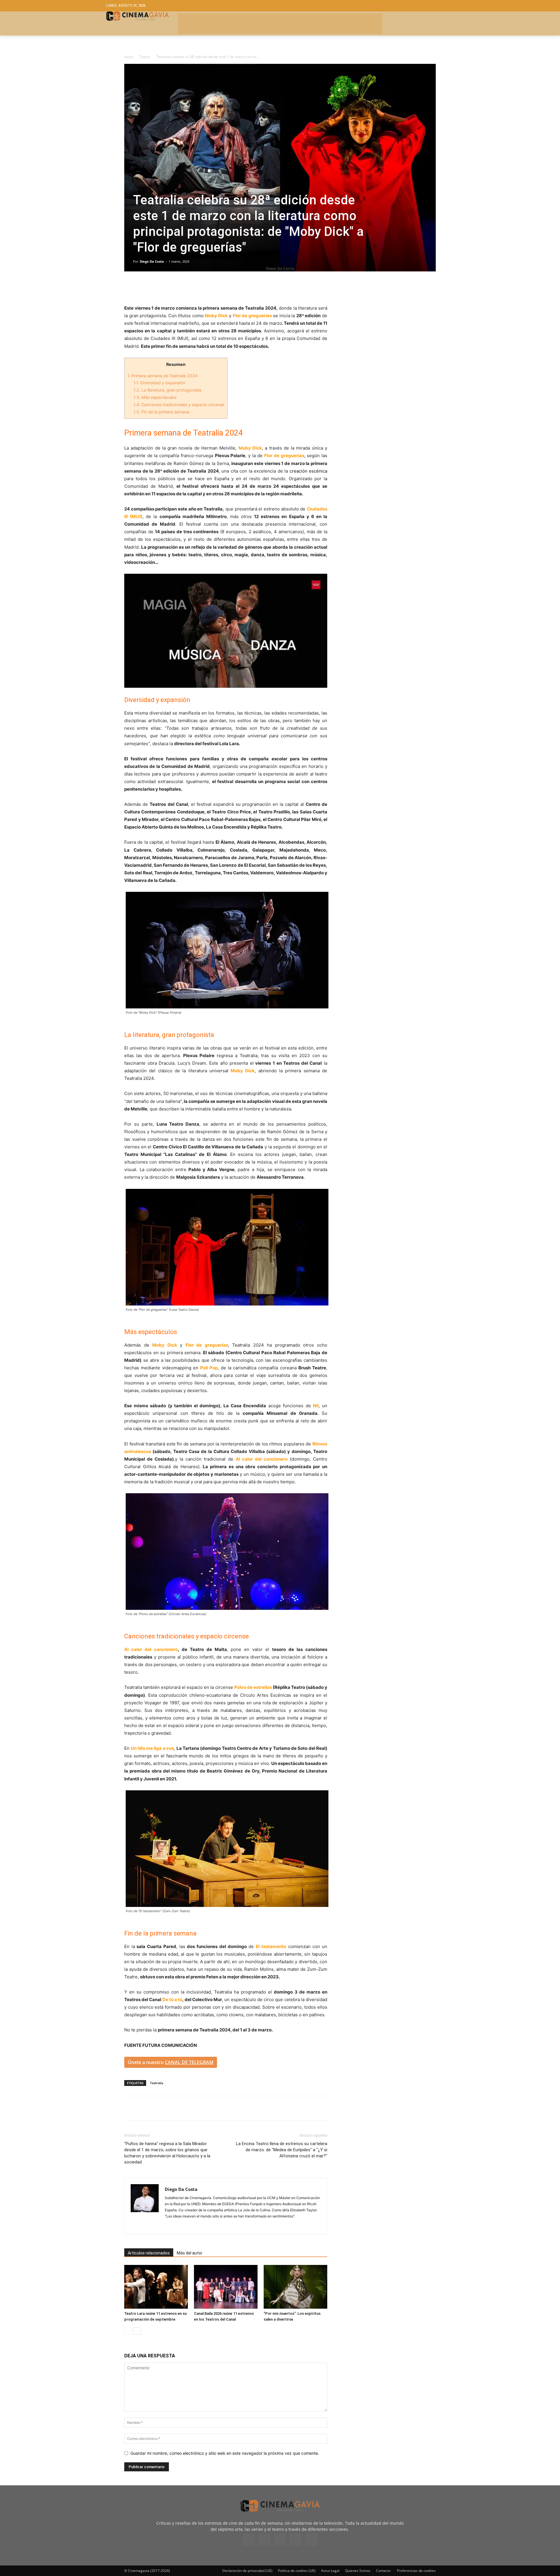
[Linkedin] (157, 288)
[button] (411, 6)
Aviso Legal (330, 2571)
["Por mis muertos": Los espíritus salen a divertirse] (295, 2287)
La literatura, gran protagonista (167, 390)
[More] (197, 288)
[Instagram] (170, 2226)
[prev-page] (128, 2331)
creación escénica (309, 471)
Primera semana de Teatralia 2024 (162, 376)
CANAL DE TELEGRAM (189, 2062)
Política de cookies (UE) (297, 2571)
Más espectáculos (155, 397)
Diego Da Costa (152, 261)
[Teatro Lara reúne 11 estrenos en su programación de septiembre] (156, 2287)
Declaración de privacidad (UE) (247, 2571)
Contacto (383, 2571)
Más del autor (190, 2253)
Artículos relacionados (149, 2253)
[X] (143, 288)
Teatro (145, 57)
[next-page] (137, 2331)
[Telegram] (170, 288)
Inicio (128, 57)
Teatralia (156, 2083)
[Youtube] (311, 2540)
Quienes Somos (358, 2571)
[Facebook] (130, 288)
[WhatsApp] (184, 288)
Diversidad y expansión (159, 383)
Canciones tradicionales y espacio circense (179, 405)
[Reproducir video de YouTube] (226, 631)
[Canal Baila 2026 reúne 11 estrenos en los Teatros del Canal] (226, 2287)
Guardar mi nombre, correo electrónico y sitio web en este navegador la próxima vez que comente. (225, 2453)
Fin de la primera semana (161, 412)
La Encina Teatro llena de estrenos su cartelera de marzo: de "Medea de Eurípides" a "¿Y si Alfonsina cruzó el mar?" (282, 2150)
